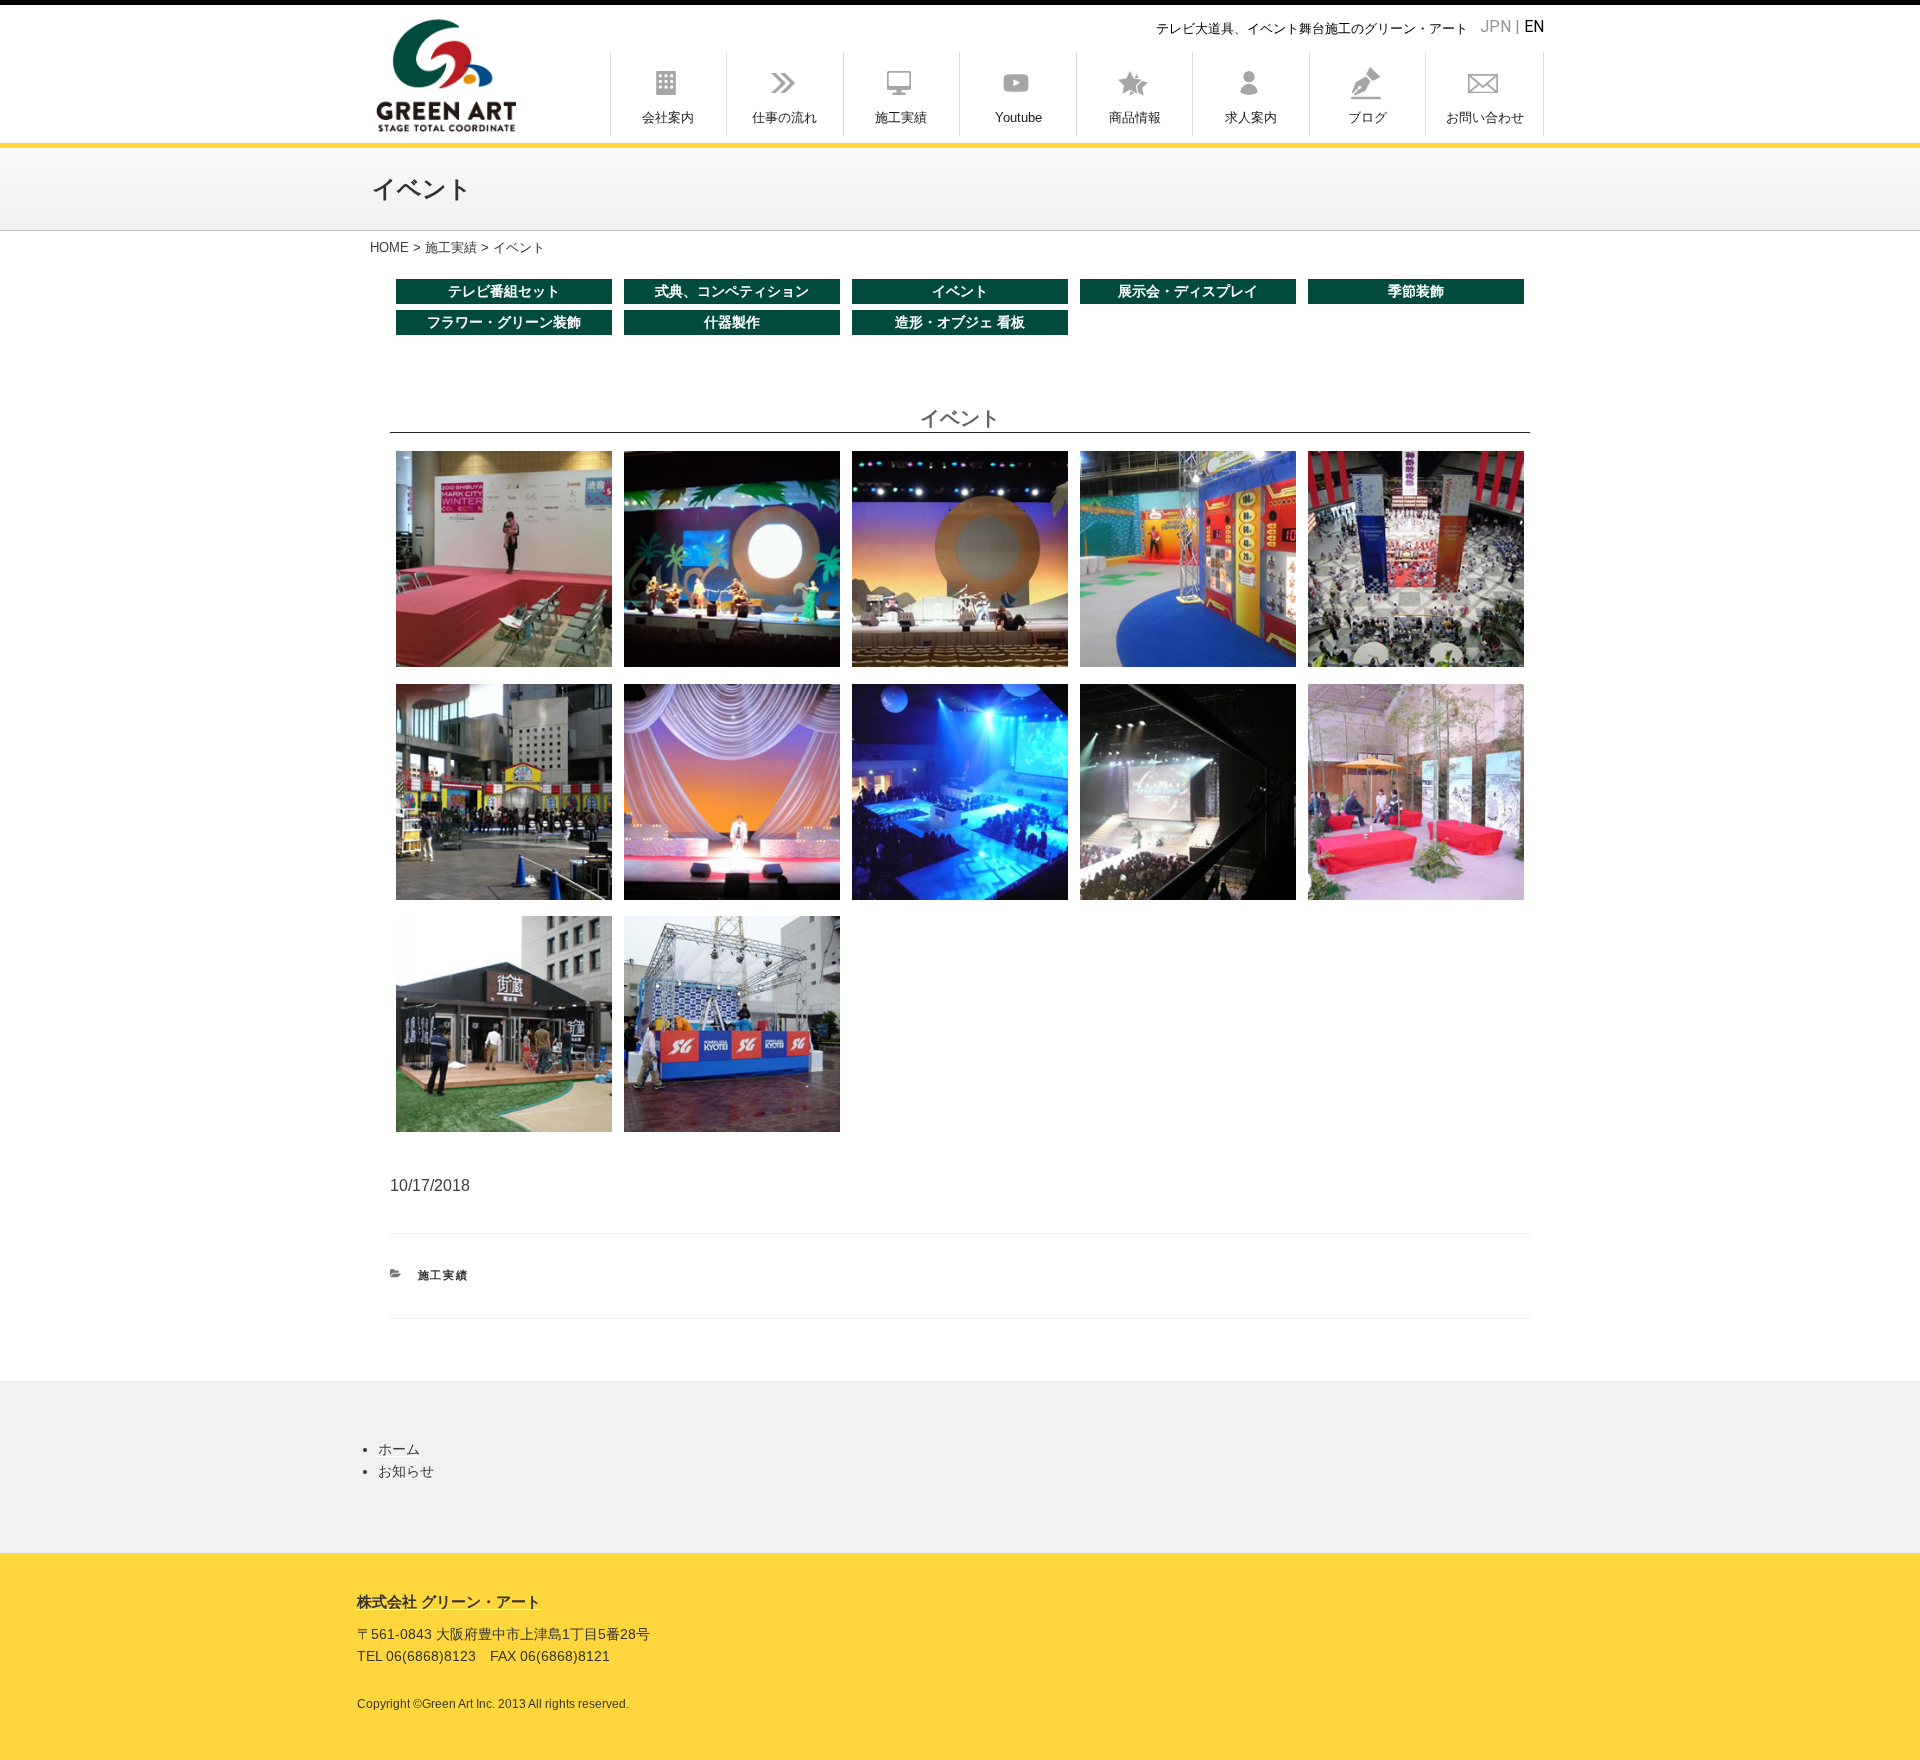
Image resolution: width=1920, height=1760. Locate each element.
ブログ (1367, 117)
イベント (960, 291)
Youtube (1018, 117)
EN (1534, 26)
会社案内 (668, 117)
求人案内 (1251, 117)
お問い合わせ (1485, 117)
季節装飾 (1416, 291)
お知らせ (406, 1471)
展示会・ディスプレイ (1188, 291)
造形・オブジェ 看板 (960, 322)
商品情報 (1135, 117)
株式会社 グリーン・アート (449, 1601)
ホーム (399, 1449)
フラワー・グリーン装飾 (504, 322)
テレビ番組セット (504, 291)
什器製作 (732, 322)
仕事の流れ (784, 117)
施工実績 (901, 117)
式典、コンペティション (732, 291)
